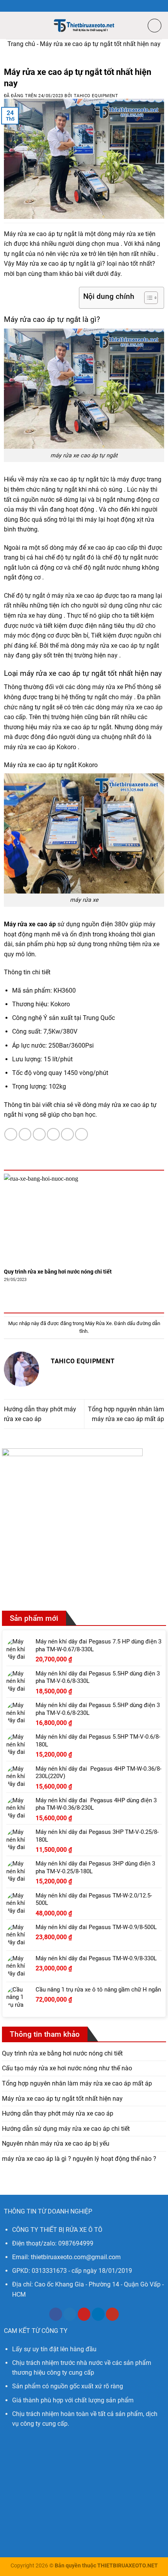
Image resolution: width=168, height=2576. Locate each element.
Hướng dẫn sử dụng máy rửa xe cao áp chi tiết (66, 2129)
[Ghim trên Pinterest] (67, 1134)
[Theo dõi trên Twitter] (70, 2314)
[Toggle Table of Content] (147, 298)
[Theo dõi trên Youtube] (112, 2314)
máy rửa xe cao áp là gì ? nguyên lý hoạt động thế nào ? (79, 2159)
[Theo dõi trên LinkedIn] (98, 2314)
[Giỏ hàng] (155, 26)
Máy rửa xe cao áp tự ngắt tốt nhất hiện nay (62, 2099)
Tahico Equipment (96, 96)
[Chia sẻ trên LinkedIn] (81, 1134)
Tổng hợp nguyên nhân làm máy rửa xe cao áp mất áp (77, 2083)
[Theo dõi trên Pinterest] (84, 2314)
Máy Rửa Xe (98, 1323)
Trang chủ (21, 44)
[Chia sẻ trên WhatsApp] (11, 1134)
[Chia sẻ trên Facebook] (25, 1134)
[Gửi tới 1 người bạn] (53, 1134)
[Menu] (11, 25)
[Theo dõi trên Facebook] (56, 2314)
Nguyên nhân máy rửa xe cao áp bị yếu (56, 2143)
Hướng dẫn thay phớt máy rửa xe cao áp (58, 2113)
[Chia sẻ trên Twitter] (39, 1134)
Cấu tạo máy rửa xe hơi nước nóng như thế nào (67, 2068)
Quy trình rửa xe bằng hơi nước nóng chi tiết (58, 1272)
